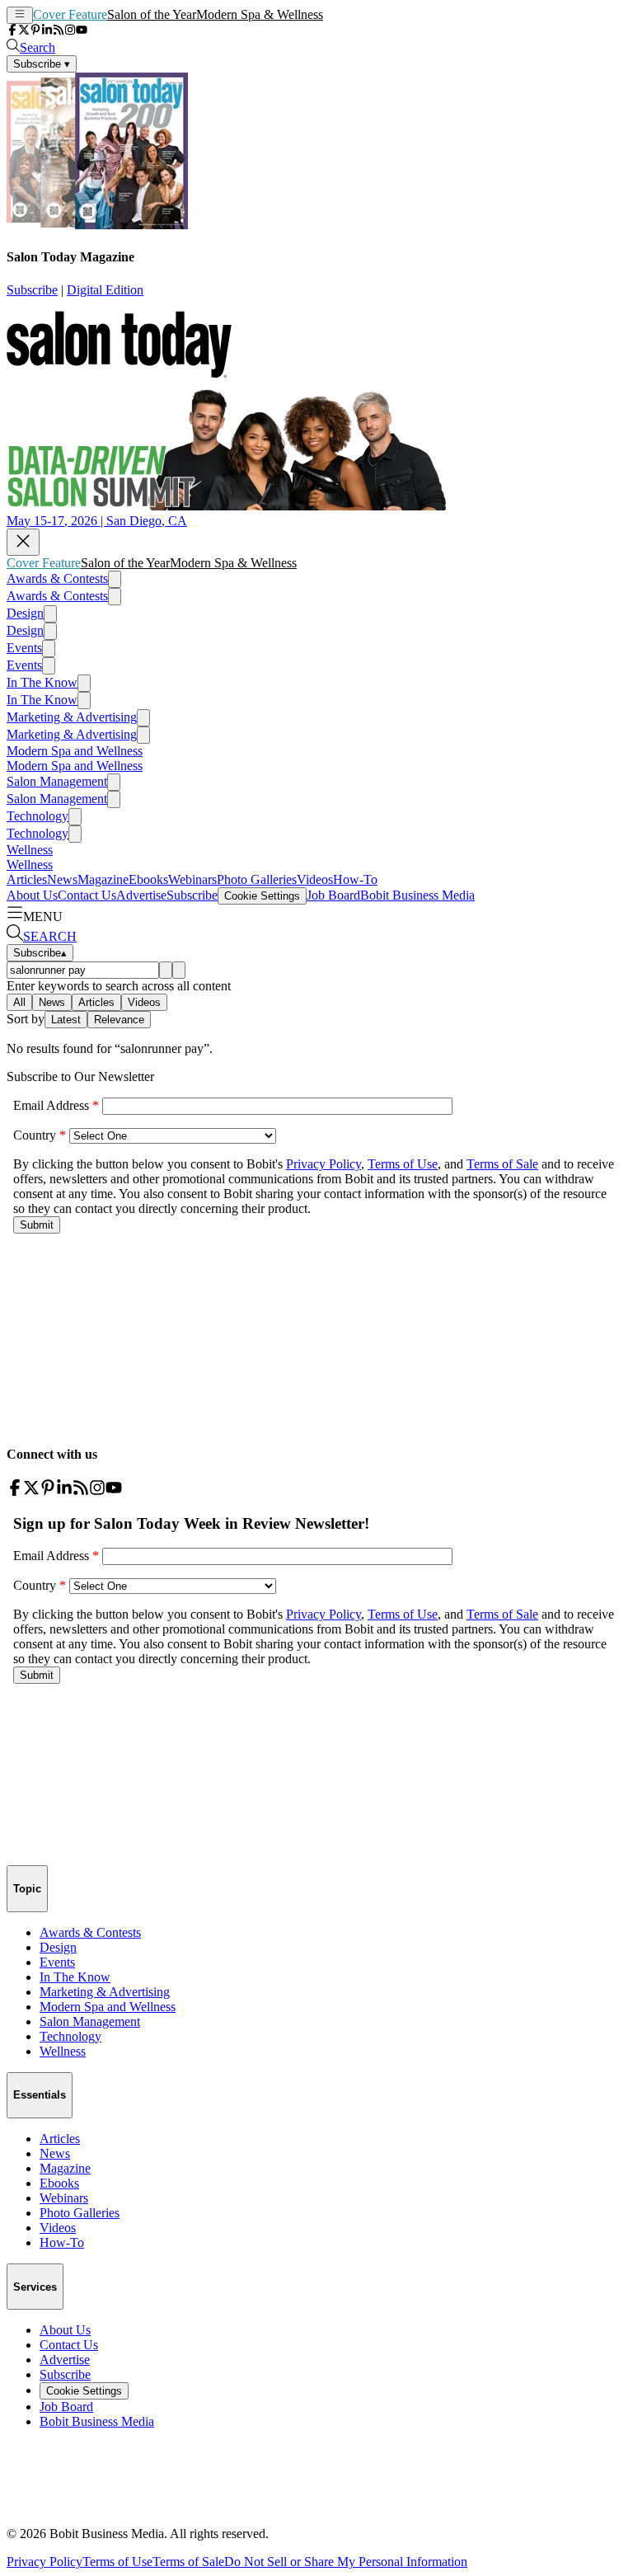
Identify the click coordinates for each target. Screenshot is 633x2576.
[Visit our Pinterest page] (35, 31)
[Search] (166, 970)
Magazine (103, 879)
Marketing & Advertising (72, 717)
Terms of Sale (188, 2562)
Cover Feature (70, 14)
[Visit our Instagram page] (70, 31)
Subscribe (32, 290)
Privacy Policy (45, 2562)
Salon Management (57, 781)
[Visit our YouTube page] (82, 31)
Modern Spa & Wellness (260, 14)
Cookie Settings (262, 896)
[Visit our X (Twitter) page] (24, 31)
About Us (32, 895)
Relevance (119, 1020)
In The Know (42, 682)
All (19, 1002)
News (62, 879)
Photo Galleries (257, 879)
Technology (38, 816)
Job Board (333, 895)
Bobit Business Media (417, 895)
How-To (355, 879)
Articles (27, 879)
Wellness (30, 850)
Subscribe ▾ (42, 64)
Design (25, 613)
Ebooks (148, 879)
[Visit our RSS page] (59, 31)
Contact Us (87, 895)
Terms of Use (117, 2562)
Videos (315, 879)
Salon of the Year (152, 14)
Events (24, 648)
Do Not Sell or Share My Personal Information (346, 2562)
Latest (66, 1020)
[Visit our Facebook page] (12, 31)
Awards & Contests (57, 578)
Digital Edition (105, 290)
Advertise (141, 895)
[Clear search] (179, 970)
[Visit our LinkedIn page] (47, 31)
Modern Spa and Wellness (75, 751)
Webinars (192, 879)
